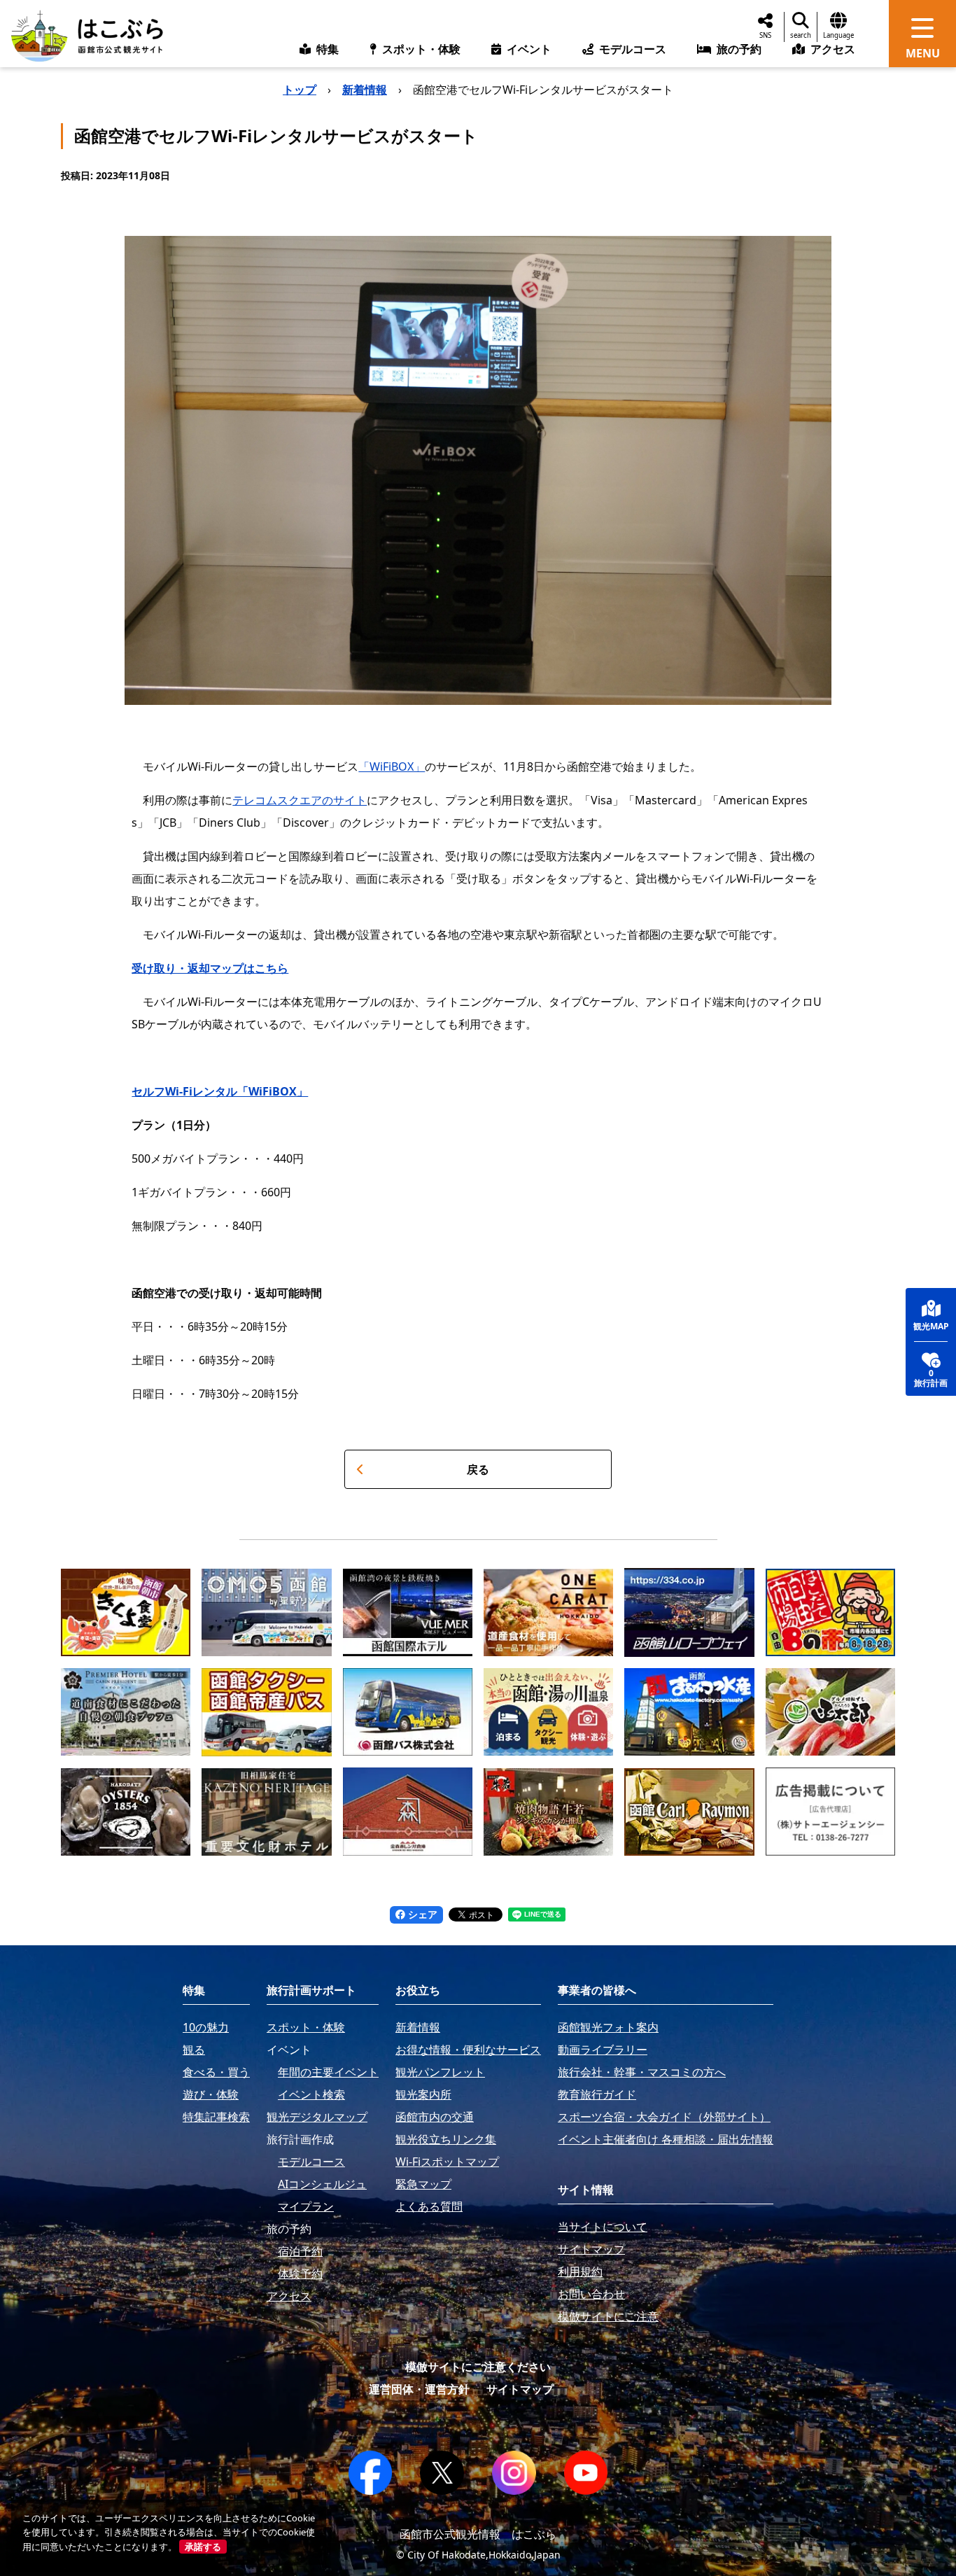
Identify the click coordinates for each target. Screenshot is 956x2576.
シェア (421, 1914)
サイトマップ (520, 2389)
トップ (300, 90)
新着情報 (365, 90)
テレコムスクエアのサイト (300, 800)
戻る (478, 1469)
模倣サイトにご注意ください (478, 2367)
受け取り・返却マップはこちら (210, 968)
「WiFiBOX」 (392, 766)
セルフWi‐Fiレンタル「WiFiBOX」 (220, 1091)
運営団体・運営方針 (419, 2389)
